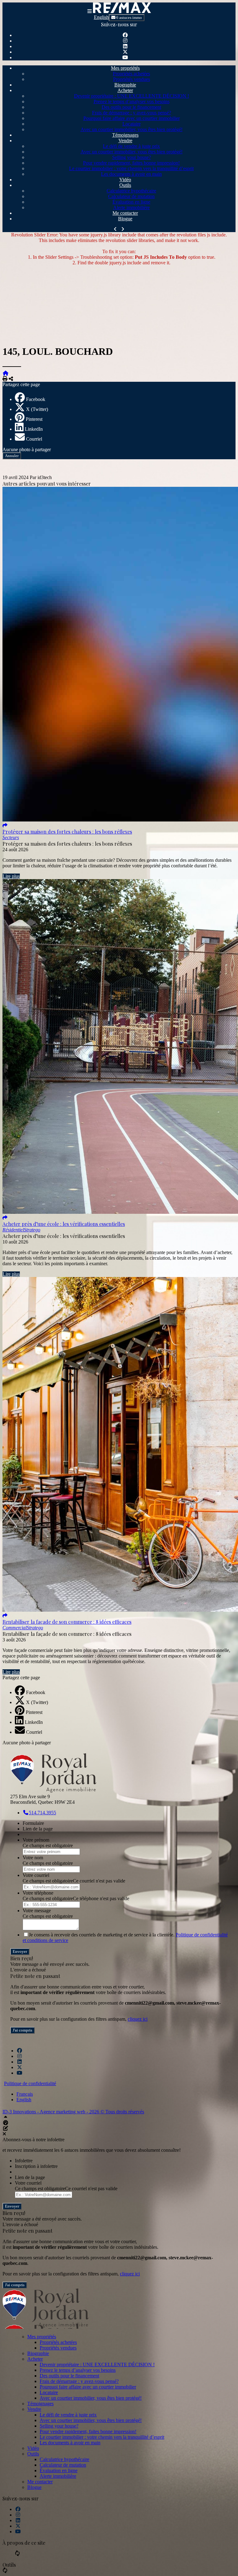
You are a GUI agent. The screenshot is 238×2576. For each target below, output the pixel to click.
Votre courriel (36, 1875)
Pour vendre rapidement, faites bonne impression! (131, 163)
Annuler (12, 456)
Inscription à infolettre (36, 2166)
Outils (125, 185)
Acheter (125, 90)
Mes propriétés (125, 68)
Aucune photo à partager (27, 449)
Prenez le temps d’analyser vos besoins (132, 101)
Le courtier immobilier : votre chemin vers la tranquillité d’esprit (131, 168)
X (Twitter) (37, 409)
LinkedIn (34, 429)
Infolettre (24, 2161)
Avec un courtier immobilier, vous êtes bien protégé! (132, 129)
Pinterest (34, 419)
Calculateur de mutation (131, 196)
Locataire (132, 124)
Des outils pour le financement (131, 107)
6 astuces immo (129, 18)
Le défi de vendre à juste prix (131, 146)
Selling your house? (132, 157)
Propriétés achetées (131, 74)
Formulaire (33, 1823)
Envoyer (20, 1951)
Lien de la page (38, 1829)
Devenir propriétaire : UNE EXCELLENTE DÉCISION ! (132, 96)
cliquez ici (138, 2019)
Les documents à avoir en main (131, 174)
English (101, 17)
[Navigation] (90, 11)
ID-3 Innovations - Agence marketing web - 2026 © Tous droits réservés (73, 2112)
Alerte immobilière (131, 207)
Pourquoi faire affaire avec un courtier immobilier (132, 118)
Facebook (36, 399)
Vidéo (125, 180)
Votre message (37, 1911)
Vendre (125, 141)
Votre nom (33, 1858)
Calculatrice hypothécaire (131, 191)
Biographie (125, 85)
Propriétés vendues (132, 79)
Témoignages (125, 135)
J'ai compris (22, 2030)
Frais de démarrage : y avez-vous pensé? (132, 113)
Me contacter (125, 213)
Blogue (125, 219)
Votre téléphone (38, 1893)
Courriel (34, 439)
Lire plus (11, 876)
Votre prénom (36, 1840)
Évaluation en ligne (131, 202)
